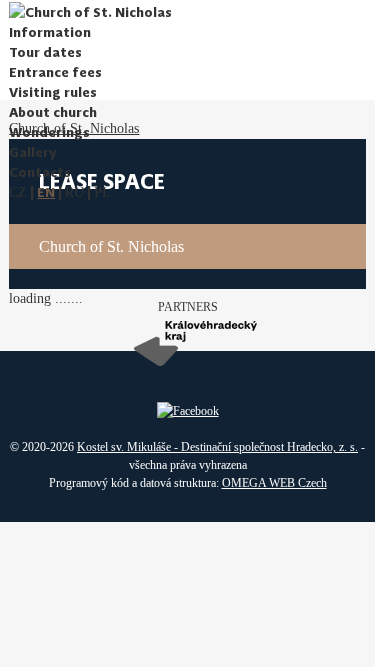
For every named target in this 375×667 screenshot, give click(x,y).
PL (102, 192)
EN (46, 192)
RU (74, 192)
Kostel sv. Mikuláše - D (133, 447)
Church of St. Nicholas (111, 246)
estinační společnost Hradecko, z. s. (274, 447)
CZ (18, 192)
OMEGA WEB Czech (274, 483)
